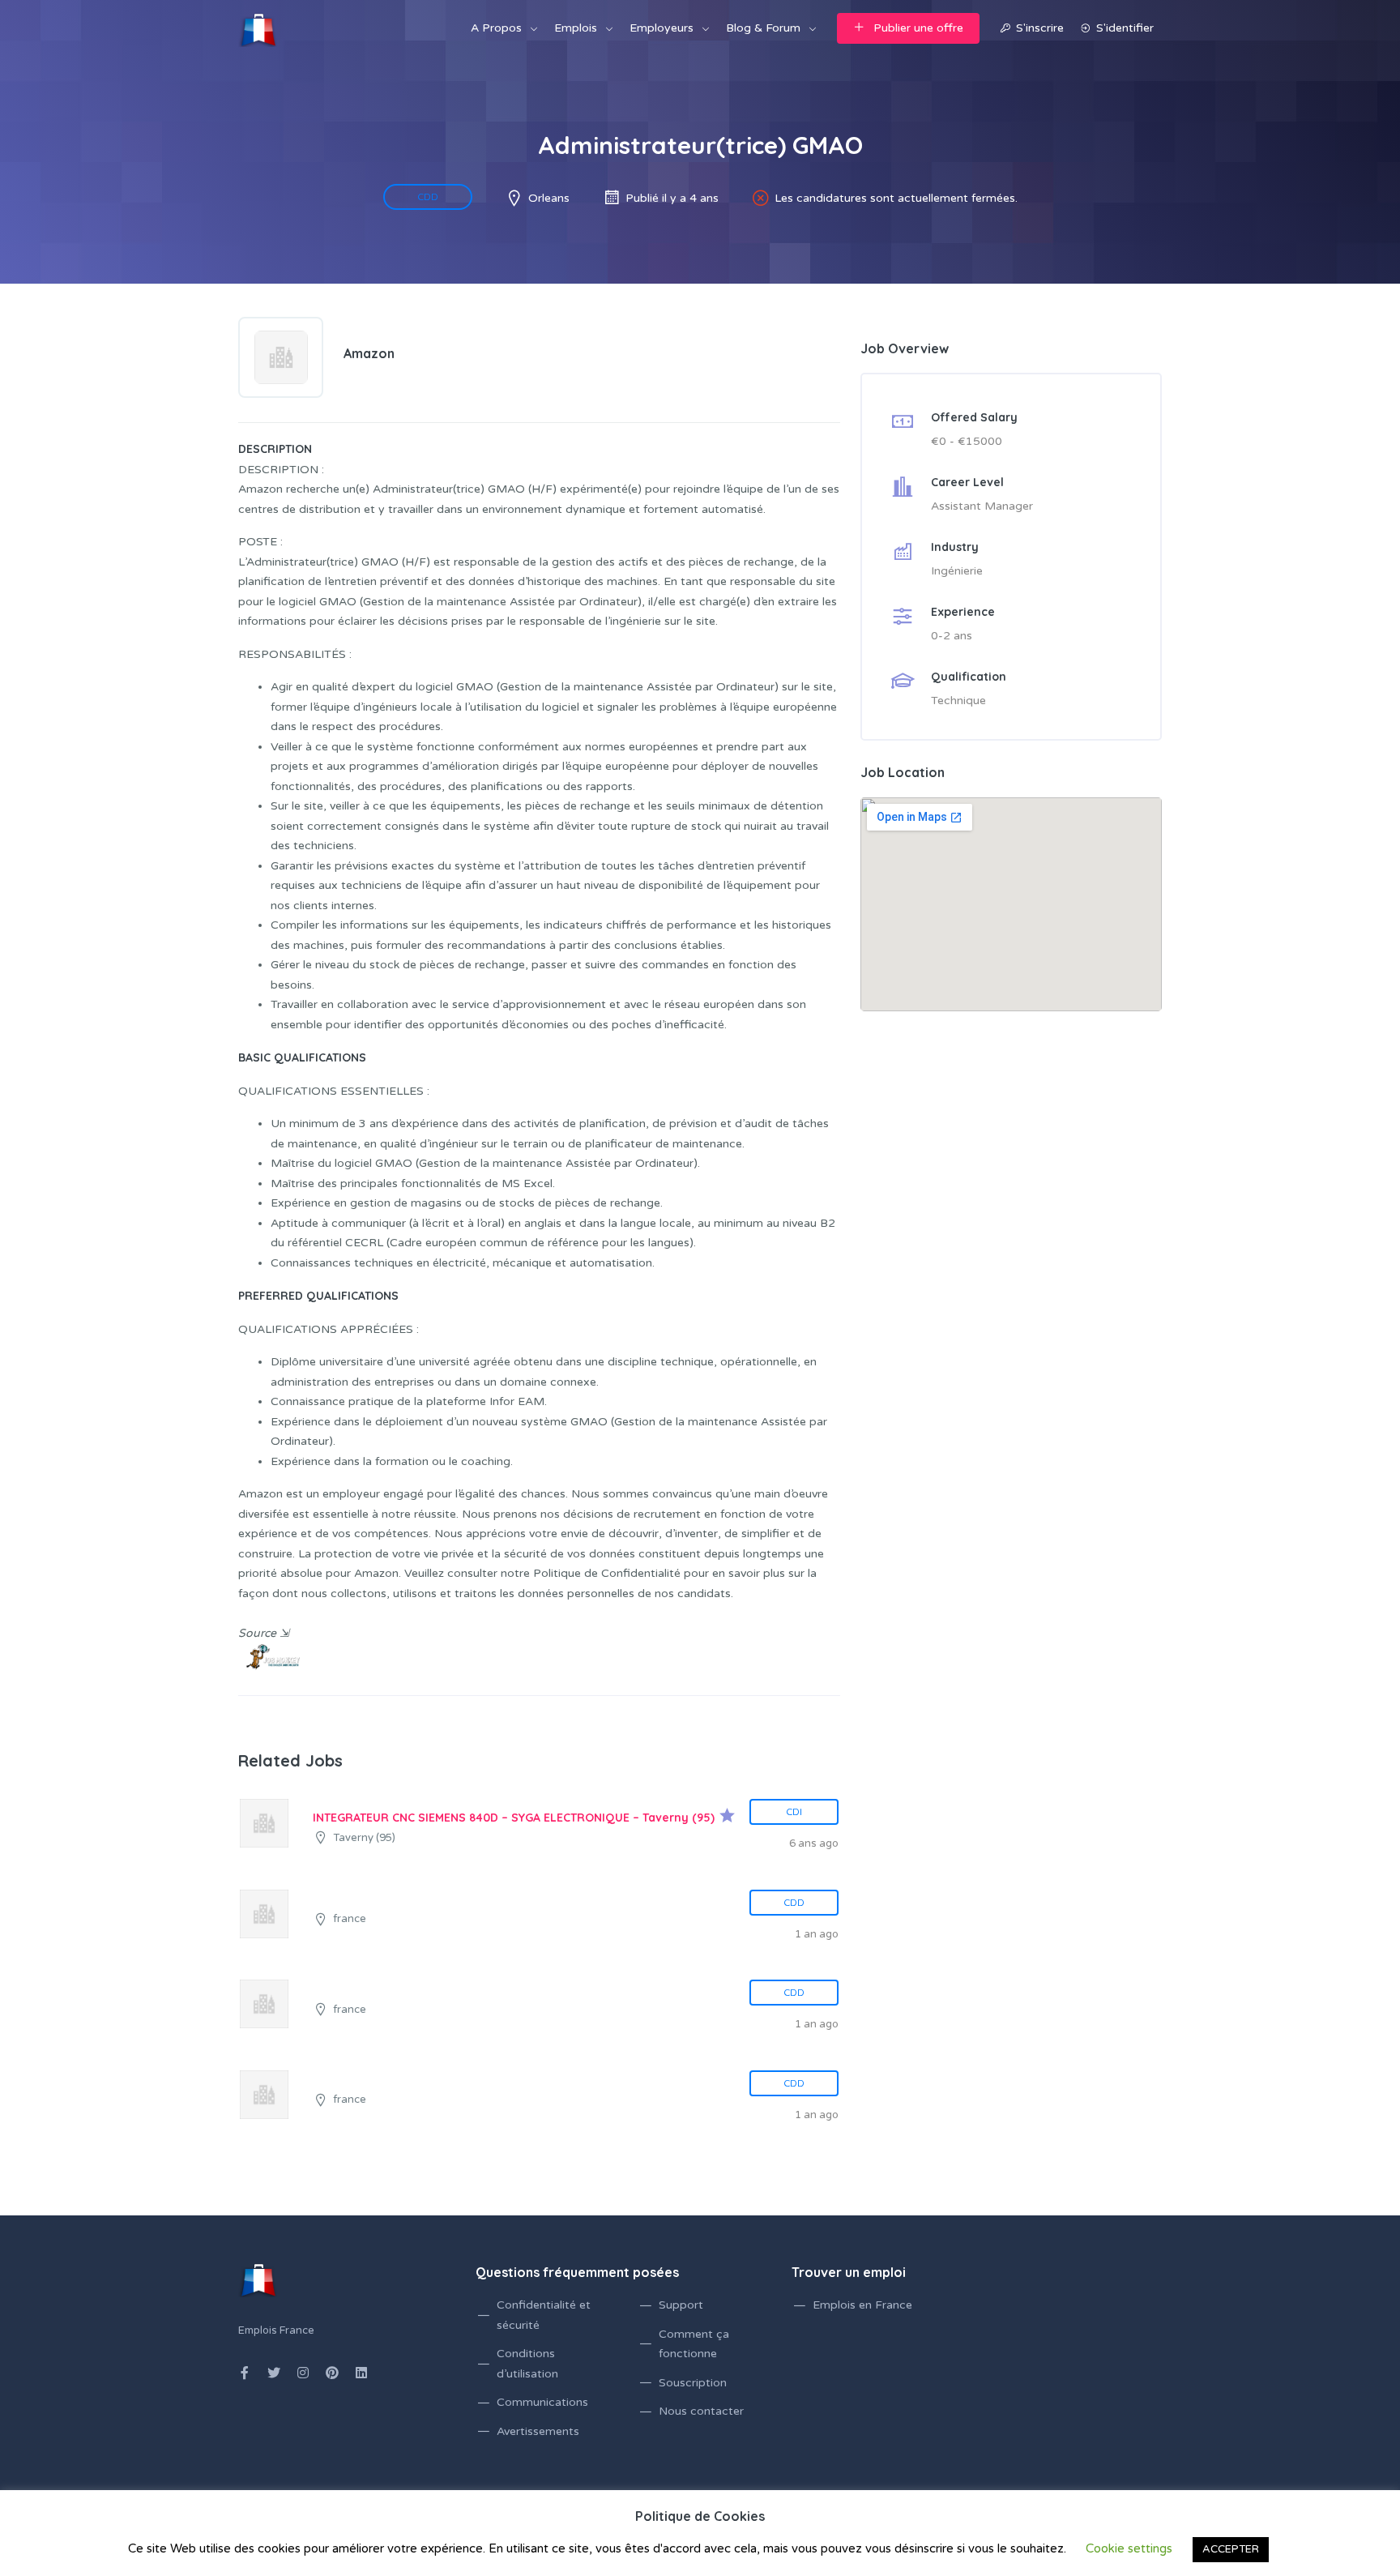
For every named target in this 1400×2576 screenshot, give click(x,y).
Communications (542, 2402)
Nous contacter (701, 2411)
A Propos (496, 28)
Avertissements (538, 2431)
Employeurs (662, 28)
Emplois (576, 28)
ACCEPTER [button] (1231, 2549)
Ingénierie (957, 571)
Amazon (369, 353)
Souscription (693, 2383)
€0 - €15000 (967, 441)
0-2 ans (952, 636)
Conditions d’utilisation (527, 2364)
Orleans (549, 198)
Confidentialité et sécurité (544, 2315)
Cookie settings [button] (1129, 2548)
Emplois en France (862, 2305)
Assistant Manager (982, 506)
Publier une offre (918, 28)
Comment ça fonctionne (694, 2344)
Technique (958, 701)
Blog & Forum (763, 28)
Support (681, 2305)
